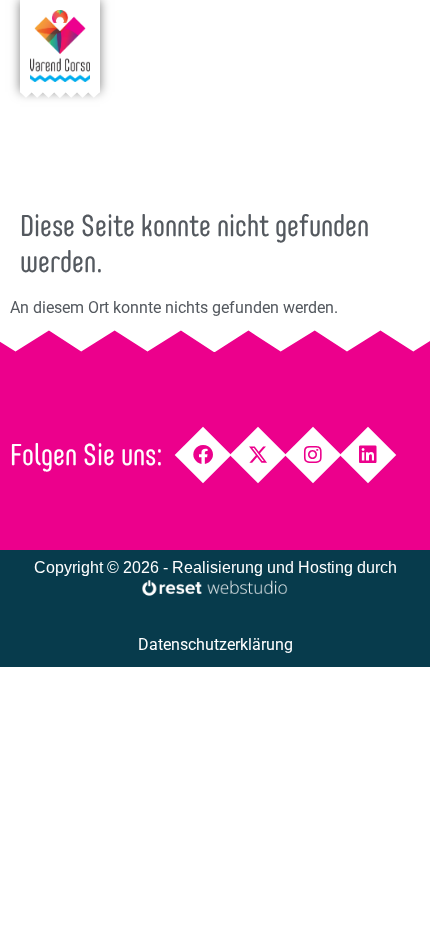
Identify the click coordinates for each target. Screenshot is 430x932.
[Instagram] (313, 455)
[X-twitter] (258, 455)
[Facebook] (203, 455)
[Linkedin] (368, 455)
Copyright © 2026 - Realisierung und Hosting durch (215, 567)
